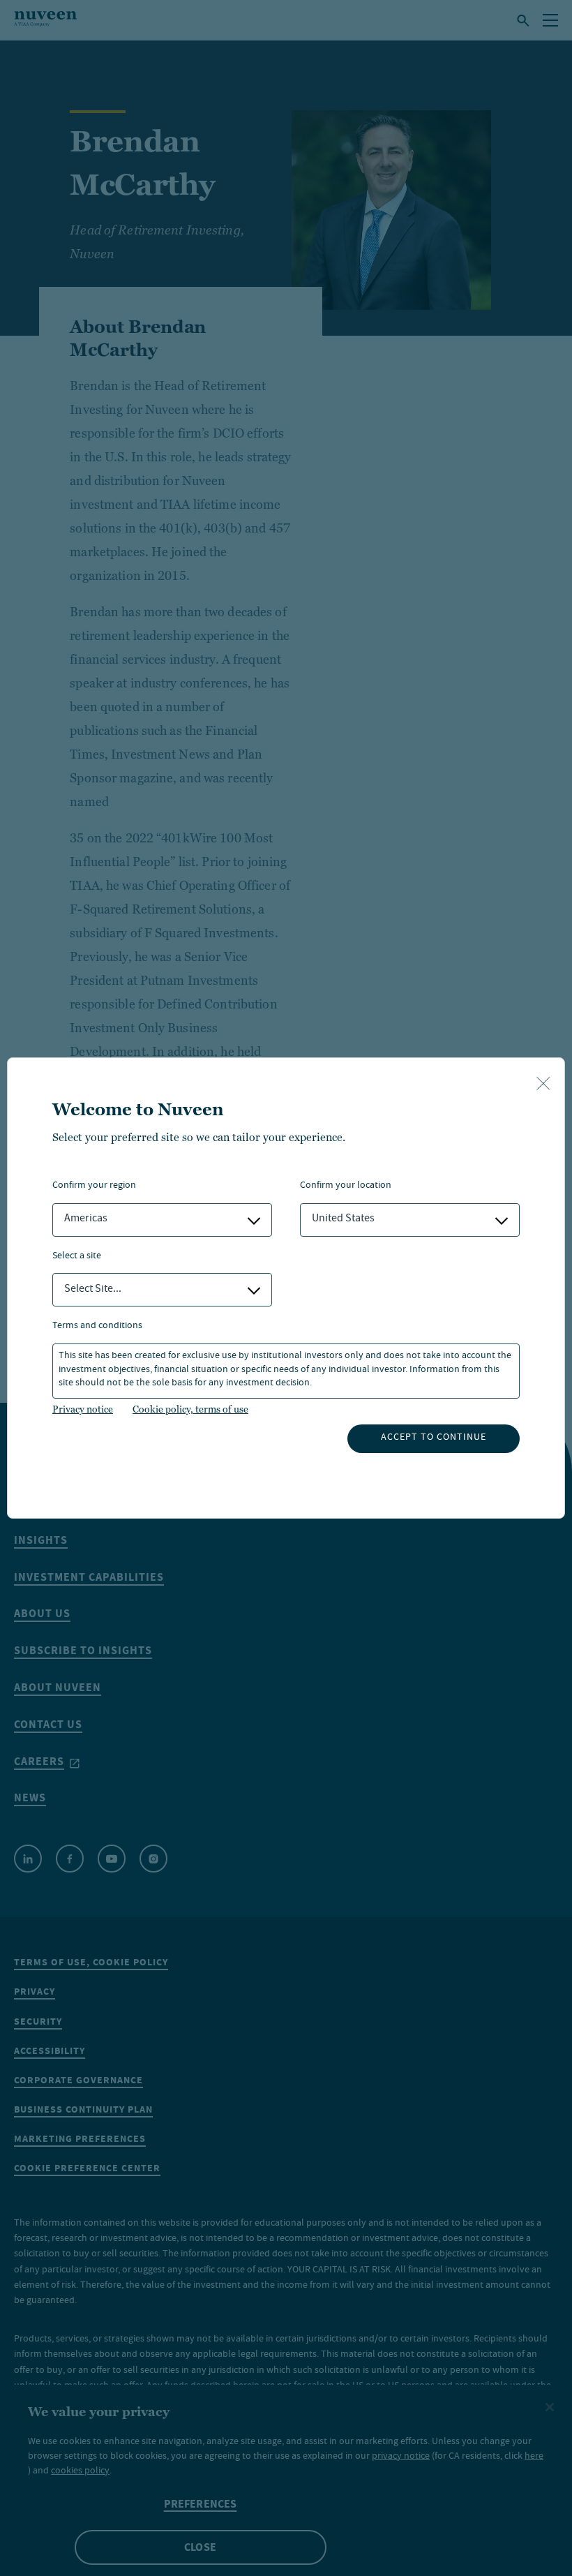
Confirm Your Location (346, 1186)
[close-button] (543, 1085)
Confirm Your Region (94, 1186)
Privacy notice (83, 1409)
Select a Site (77, 1257)
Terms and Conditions (97, 1326)
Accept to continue (434, 1438)
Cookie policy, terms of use (190, 1409)
